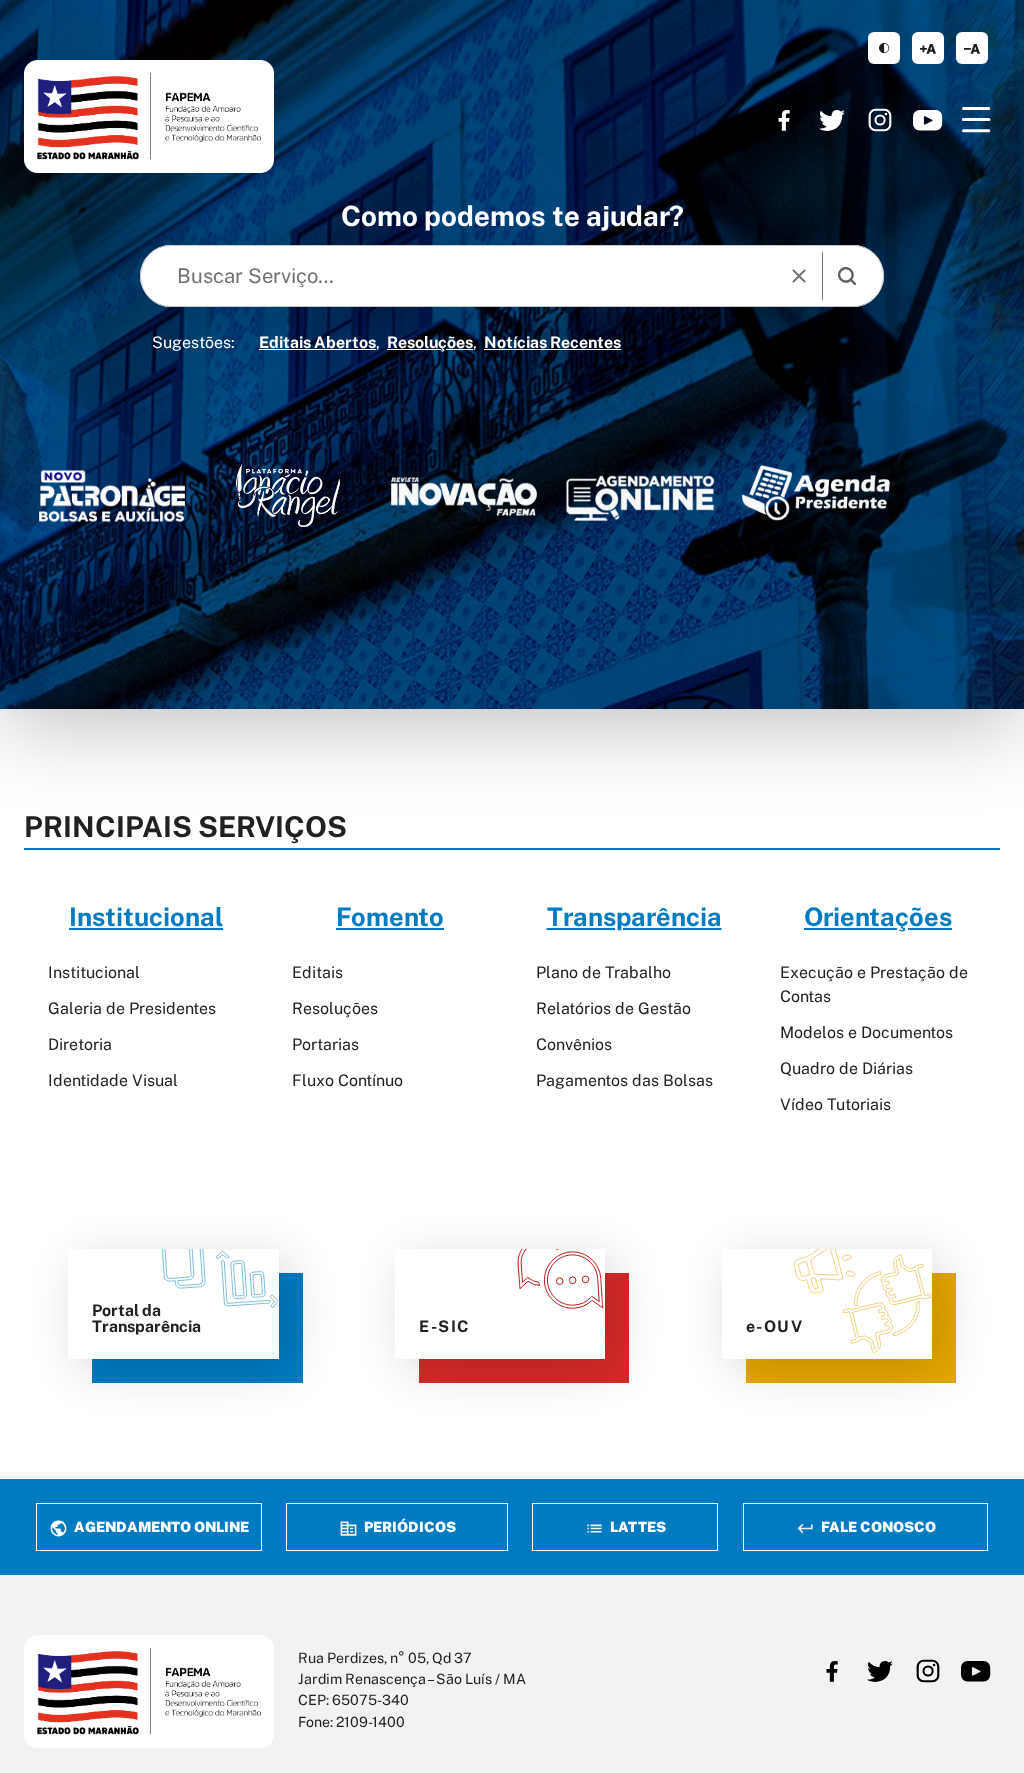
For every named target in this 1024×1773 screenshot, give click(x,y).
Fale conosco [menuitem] (876, 1526)
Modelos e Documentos (866, 1032)
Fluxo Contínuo (347, 1080)
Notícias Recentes (552, 342)
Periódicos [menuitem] (408, 1526)
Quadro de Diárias (846, 1068)
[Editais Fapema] (640, 493)
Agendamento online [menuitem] (160, 1526)
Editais (317, 972)
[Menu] (976, 120)
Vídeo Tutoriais (835, 1104)
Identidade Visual (113, 1080)
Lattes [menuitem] (636, 1526)
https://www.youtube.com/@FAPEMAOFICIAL (928, 120)
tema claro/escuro (884, 48)
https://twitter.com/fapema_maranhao (832, 120)
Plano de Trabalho (603, 972)
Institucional (94, 972)
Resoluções (430, 342)
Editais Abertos (317, 342)
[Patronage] (112, 499)
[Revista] (464, 496)
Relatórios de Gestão (613, 1008)
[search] (847, 276)
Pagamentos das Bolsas (624, 1080)
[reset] (799, 276)
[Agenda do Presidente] (816, 492)
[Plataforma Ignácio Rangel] (288, 495)
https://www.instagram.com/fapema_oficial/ (880, 120)
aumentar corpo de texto (928, 48)
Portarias (325, 1044)
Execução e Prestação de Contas (874, 984)
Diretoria (80, 1044)
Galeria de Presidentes (132, 1008)
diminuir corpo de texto (972, 48)
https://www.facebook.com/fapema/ (784, 120)
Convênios (574, 1044)
